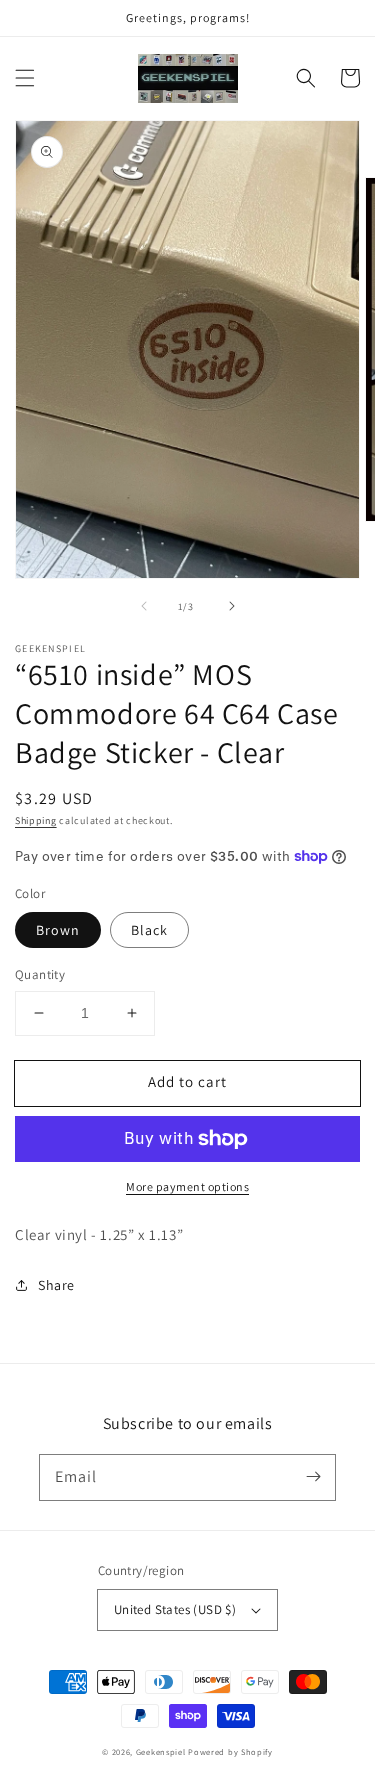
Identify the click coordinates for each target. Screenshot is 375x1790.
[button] (25, 78)
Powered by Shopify (230, 1751)
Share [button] (56, 1285)
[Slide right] (232, 606)
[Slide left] (144, 606)
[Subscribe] (313, 1477)
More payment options (187, 1186)
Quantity (40, 974)
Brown (58, 930)
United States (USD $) (175, 1609)
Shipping (36, 820)
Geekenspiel (161, 1751)
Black (149, 930)
